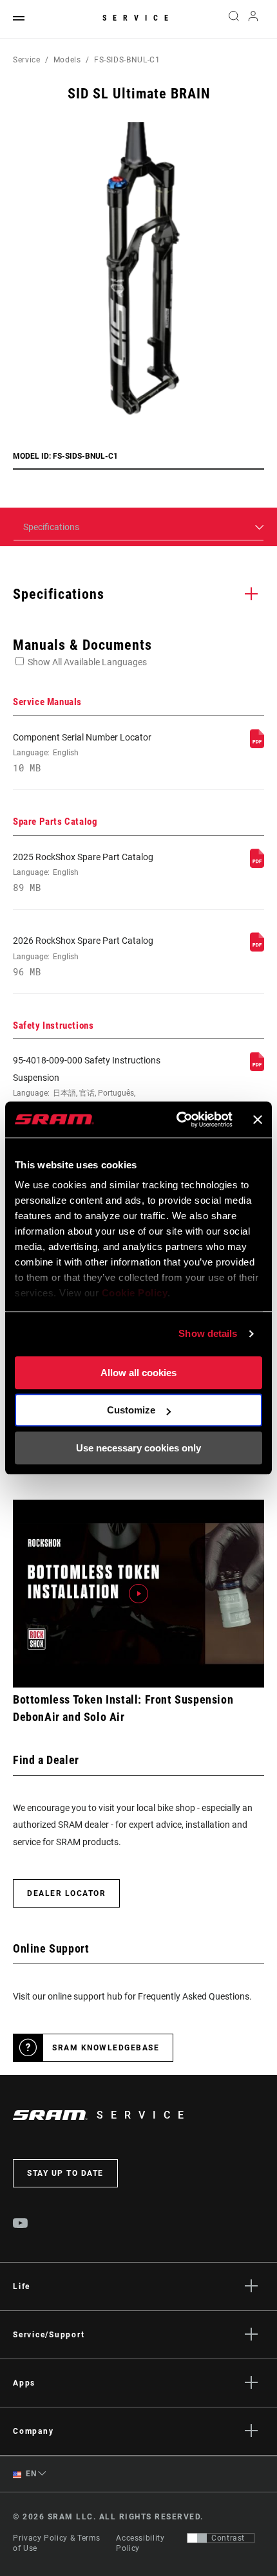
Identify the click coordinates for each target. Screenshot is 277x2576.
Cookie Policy (135, 1293)
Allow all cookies (138, 1373)
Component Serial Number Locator (82, 753)
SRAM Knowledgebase (106, 2048)
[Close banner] (258, 1119)
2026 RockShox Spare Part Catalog (83, 956)
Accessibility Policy (140, 2543)
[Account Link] (253, 19)
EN (30, 2474)
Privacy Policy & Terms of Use (57, 2543)
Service (138, 18)
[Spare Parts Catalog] (257, 865)
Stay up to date (65, 2173)
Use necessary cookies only (138, 1448)
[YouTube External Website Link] (21, 2225)
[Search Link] (234, 19)
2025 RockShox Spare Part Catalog (83, 872)
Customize (131, 1410)
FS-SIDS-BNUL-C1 (127, 60)
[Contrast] (197, 2538)
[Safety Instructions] (257, 1068)
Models (67, 60)
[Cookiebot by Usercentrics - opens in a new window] (177, 1119)
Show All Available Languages (87, 662)
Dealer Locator (66, 1893)
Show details (208, 1333)
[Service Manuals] (257, 745)
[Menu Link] (19, 19)
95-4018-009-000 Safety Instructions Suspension (87, 1099)
